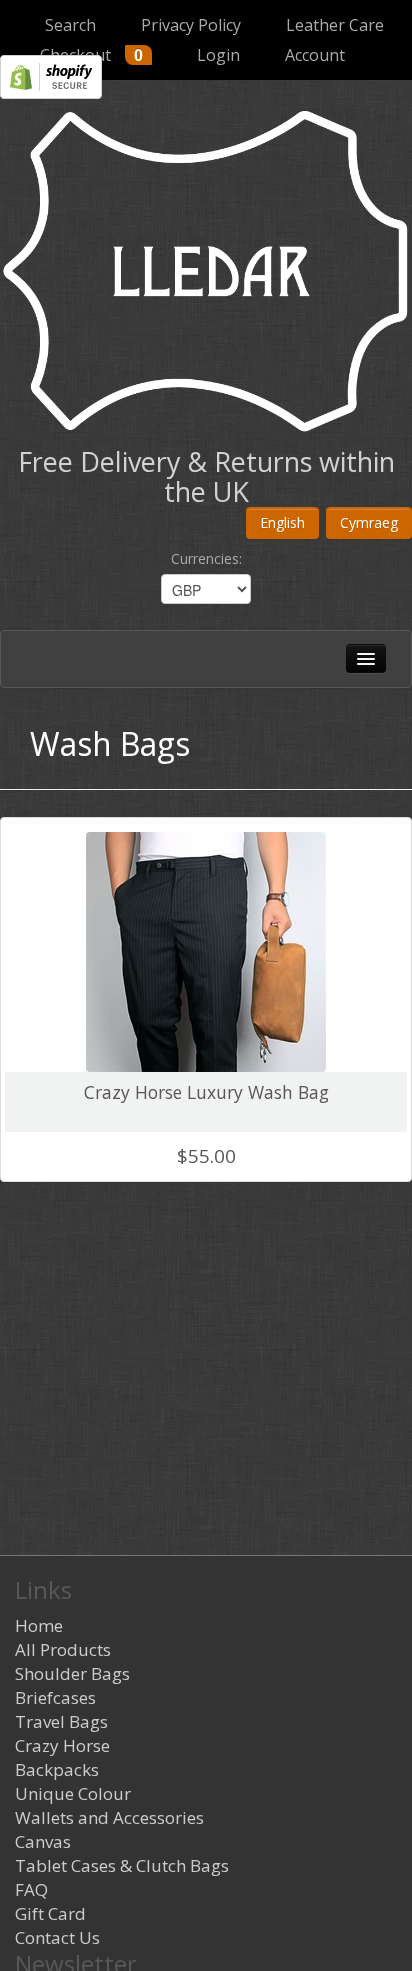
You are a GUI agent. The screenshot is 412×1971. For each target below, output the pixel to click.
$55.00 (206, 1156)
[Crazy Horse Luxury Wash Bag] (206, 947)
